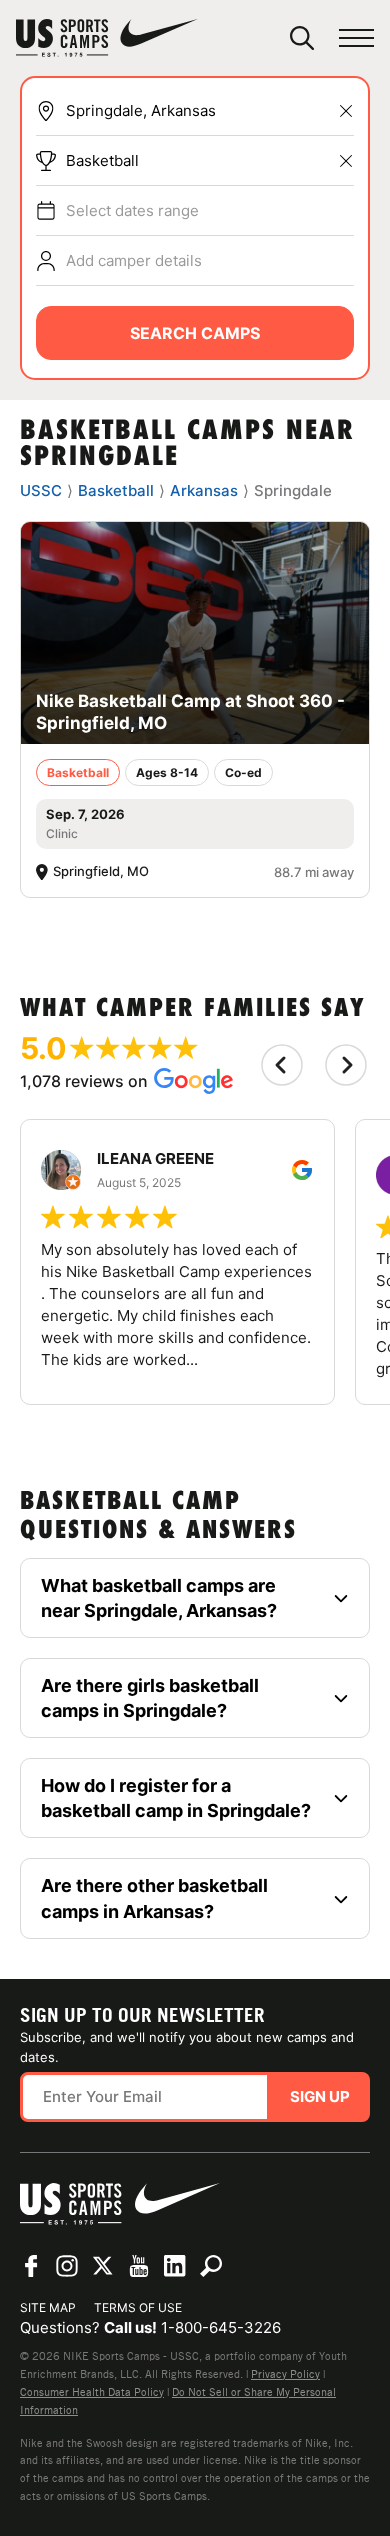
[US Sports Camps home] (107, 38)
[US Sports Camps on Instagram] (67, 2266)
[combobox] (210, 111)
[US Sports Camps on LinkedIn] (175, 2266)
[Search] (302, 38)
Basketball (102, 160)
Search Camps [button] (195, 333)
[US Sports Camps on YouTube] (139, 2266)
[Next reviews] (346, 1065)
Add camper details (134, 260)
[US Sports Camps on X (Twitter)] (103, 2266)
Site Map (48, 2307)
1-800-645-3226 (221, 2327)
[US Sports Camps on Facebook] (31, 2266)
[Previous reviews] (282, 1065)
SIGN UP (320, 2096)
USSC (41, 490)
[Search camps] (211, 2266)
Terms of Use (138, 2307)
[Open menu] (356, 38)
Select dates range (132, 210)
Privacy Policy (285, 2374)
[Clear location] (346, 111)
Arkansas (204, 490)
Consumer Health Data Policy (92, 2392)
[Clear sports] (346, 161)
